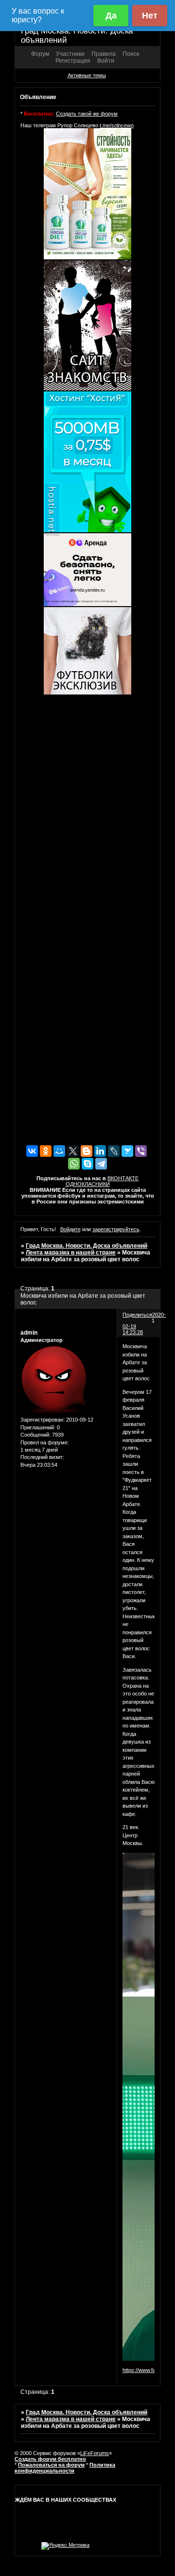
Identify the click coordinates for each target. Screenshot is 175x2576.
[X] (73, 1151)
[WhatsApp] (74, 1164)
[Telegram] (101, 1164)
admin (29, 1333)
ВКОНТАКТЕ (123, 1178)
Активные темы (87, 75)
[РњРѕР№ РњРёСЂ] (59, 1151)
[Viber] (141, 1151)
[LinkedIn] (100, 1151)
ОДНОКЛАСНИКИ (88, 1184)
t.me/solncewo (117, 125)
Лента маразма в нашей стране (71, 1253)
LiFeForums (95, 2453)
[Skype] (87, 1164)
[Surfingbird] (127, 1151)
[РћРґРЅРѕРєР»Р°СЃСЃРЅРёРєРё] (46, 1151)
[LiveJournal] (114, 1151)
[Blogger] (87, 1151)
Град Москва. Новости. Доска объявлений (87, 1246)
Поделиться (137, 1315)
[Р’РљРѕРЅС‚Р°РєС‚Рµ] (32, 1151)
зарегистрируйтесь (116, 1229)
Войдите (70, 1229)
